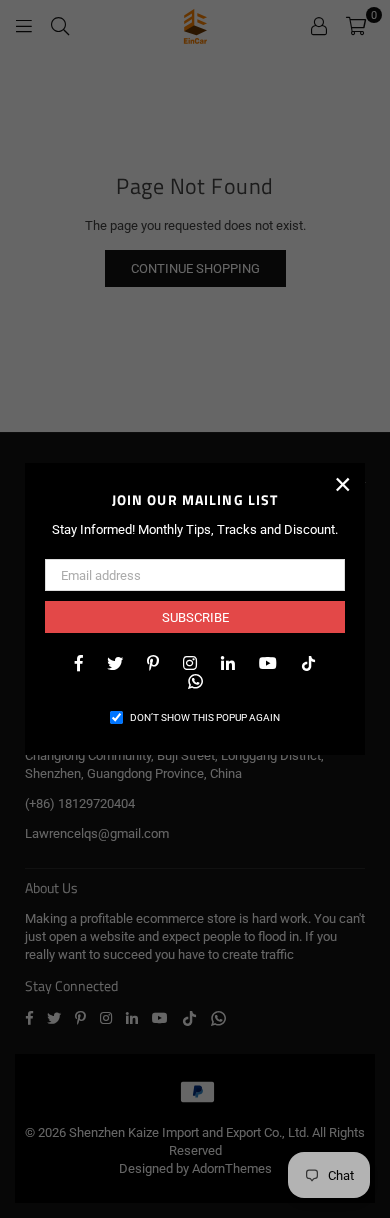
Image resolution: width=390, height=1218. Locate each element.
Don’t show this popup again (205, 717)
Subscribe (195, 617)
